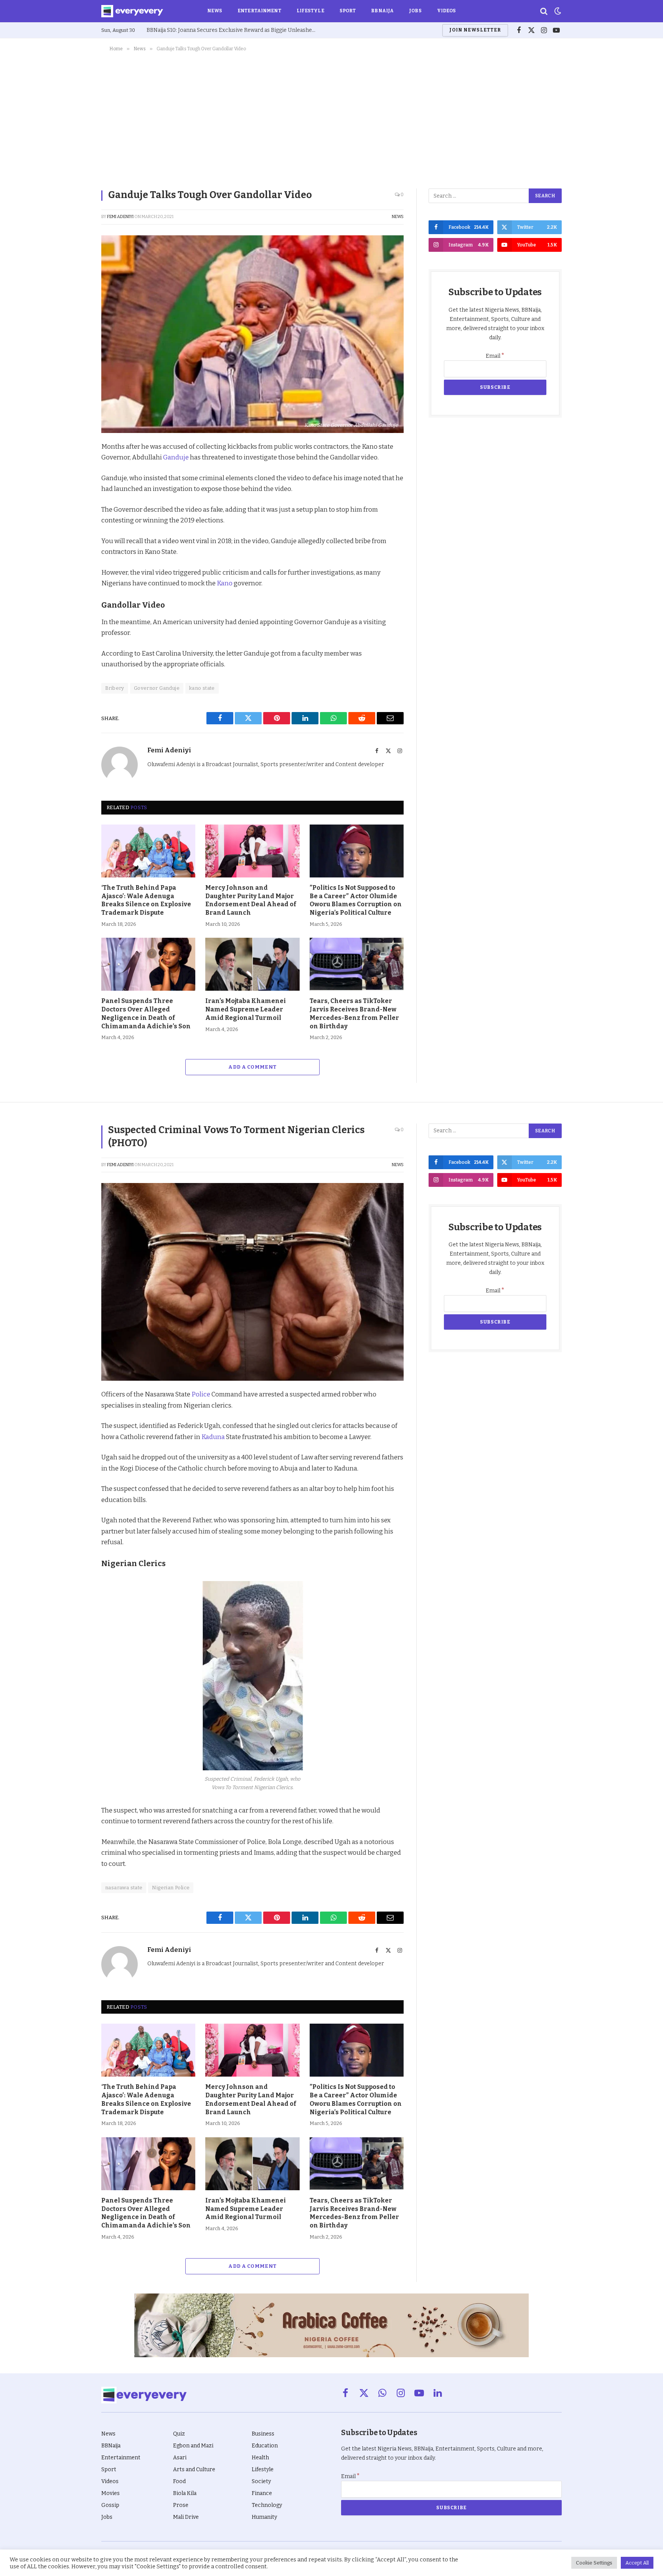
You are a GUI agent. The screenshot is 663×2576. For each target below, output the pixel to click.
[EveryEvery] (132, 11)
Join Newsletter (475, 30)
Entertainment (259, 11)
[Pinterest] (74, 502)
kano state (202, 688)
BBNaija (382, 11)
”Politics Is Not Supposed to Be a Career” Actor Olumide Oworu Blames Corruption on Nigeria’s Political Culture (356, 900)
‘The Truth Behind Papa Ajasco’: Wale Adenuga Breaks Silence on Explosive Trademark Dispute (146, 900)
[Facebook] (74, 466)
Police (201, 1394)
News (215, 11)
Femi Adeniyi (120, 217)
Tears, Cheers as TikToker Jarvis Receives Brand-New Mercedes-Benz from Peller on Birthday (354, 1013)
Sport (348, 11)
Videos (447, 11)
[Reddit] (74, 519)
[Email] (74, 555)
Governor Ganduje (157, 688)
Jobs (415, 11)
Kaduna (213, 1437)
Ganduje (176, 457)
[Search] (544, 11)
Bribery (115, 688)
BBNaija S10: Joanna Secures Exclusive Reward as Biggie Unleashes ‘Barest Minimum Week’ (233, 30)
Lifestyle (310, 11)
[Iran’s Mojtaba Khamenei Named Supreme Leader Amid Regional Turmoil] (252, 964)
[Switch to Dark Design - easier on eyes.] (557, 11)
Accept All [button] (637, 2563)
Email (495, 356)
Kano (225, 583)
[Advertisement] (331, 119)
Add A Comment (252, 1067)
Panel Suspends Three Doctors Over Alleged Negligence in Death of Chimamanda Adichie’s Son (146, 1013)
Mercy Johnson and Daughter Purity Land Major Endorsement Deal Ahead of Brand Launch (251, 900)
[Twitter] (74, 484)
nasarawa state (124, 1888)
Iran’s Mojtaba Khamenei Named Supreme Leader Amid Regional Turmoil (246, 1009)
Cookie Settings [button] (594, 2563)
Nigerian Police (171, 1888)
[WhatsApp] (74, 537)
